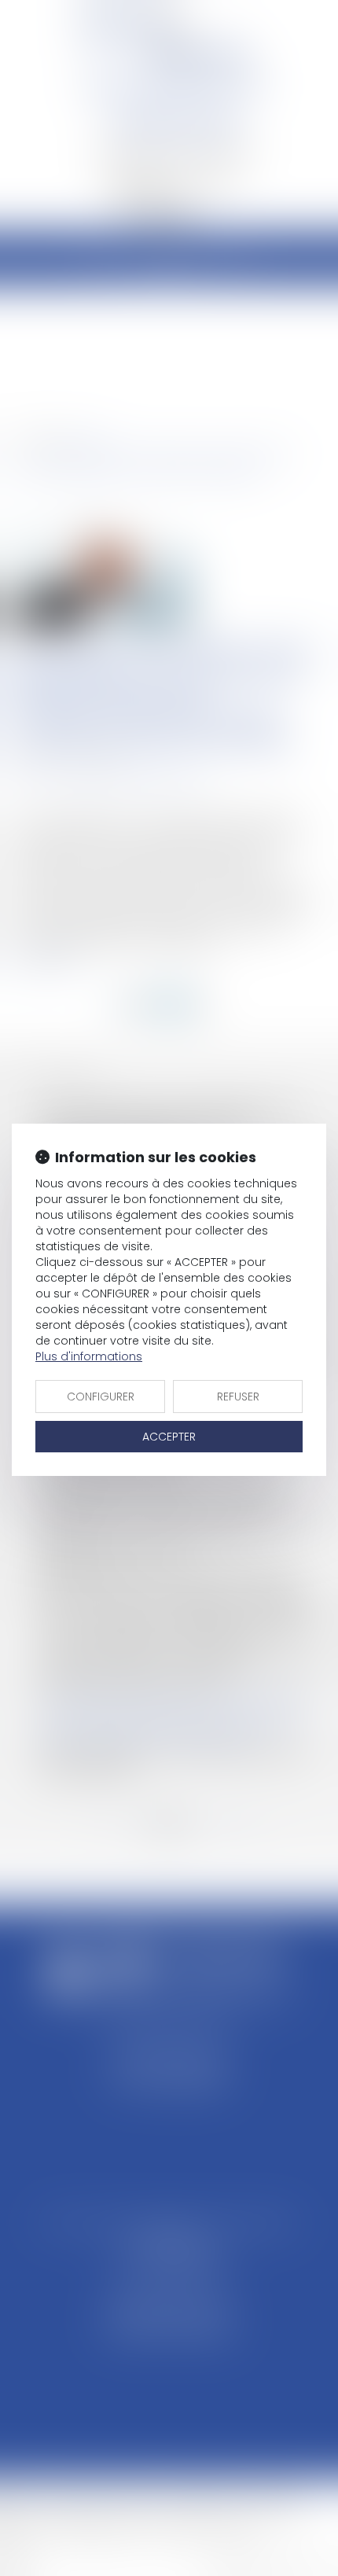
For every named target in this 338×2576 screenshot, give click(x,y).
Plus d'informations (89, 1356)
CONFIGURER (101, 1397)
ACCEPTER (169, 1437)
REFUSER (238, 1397)
